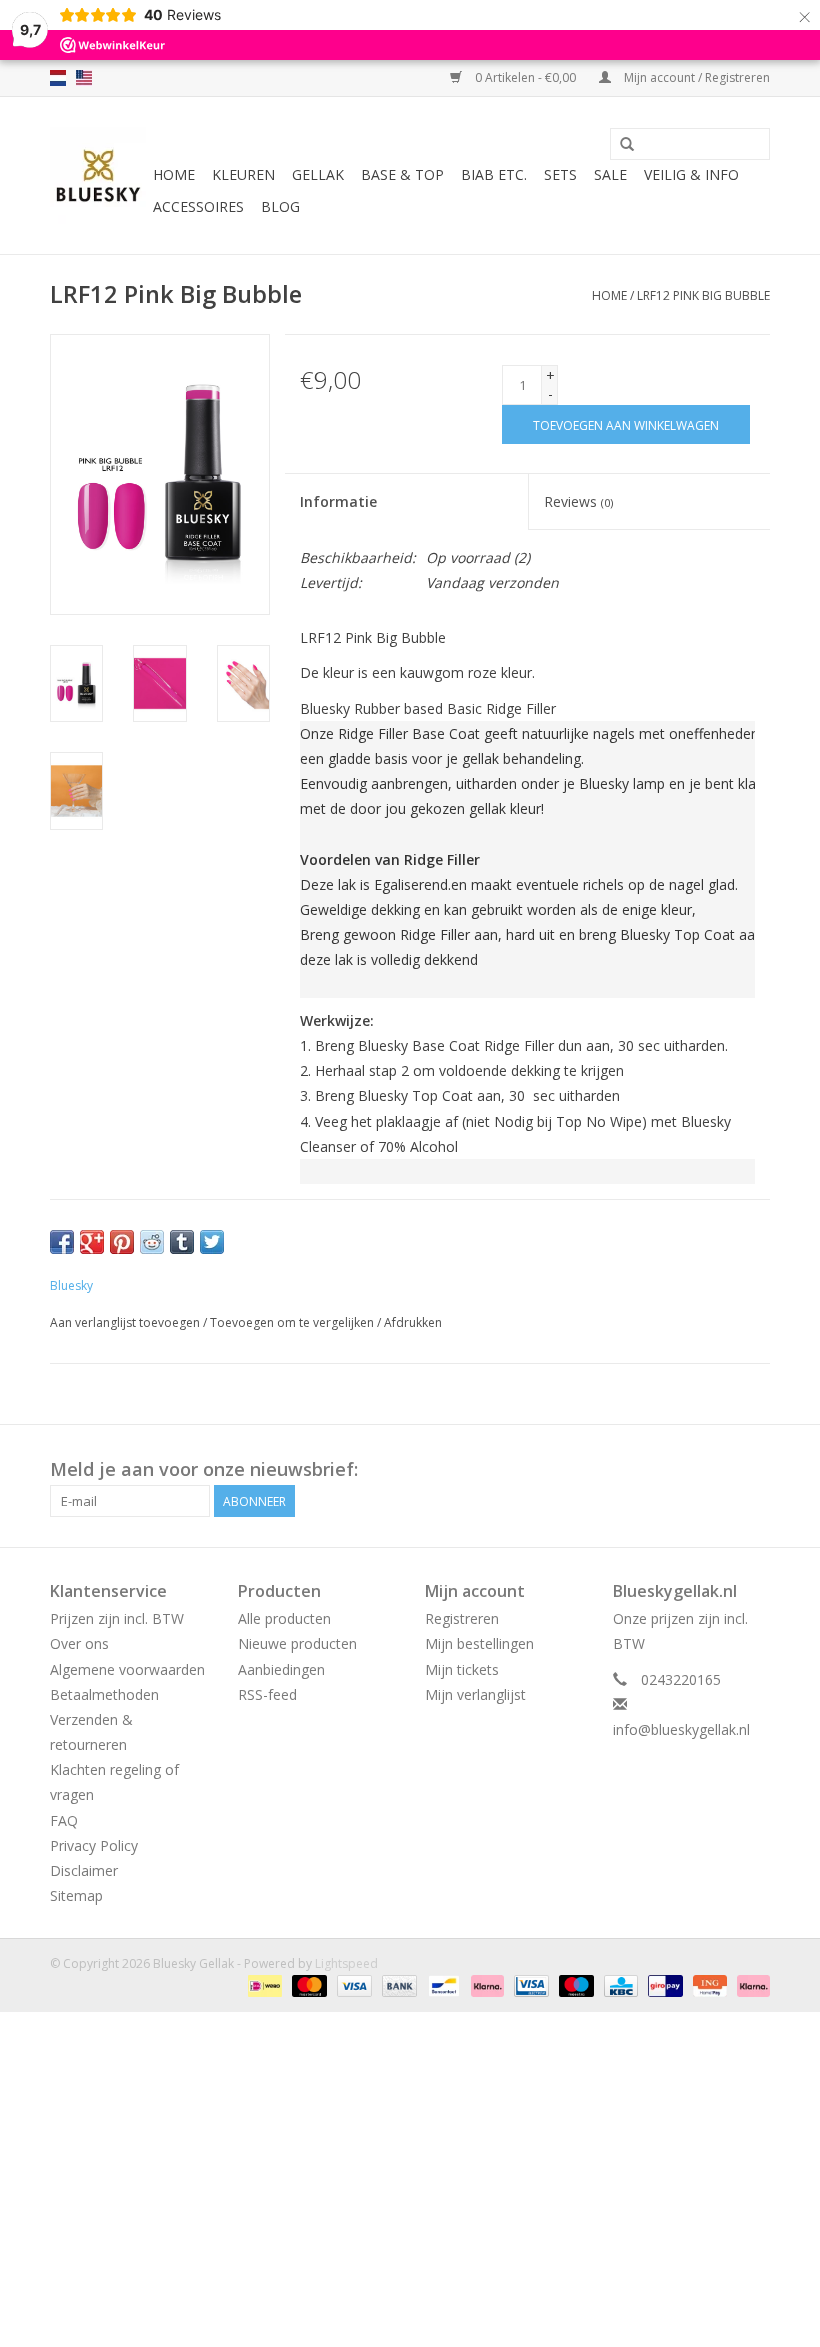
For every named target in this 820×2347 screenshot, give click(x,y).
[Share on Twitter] (212, 1242)
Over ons (79, 1643)
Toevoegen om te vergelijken (293, 1322)
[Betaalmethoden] (263, 1984)
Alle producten (284, 1618)
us (84, 78)
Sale (610, 174)
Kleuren (243, 174)
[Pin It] (122, 1242)
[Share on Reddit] (152, 1242)
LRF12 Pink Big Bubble (703, 295)
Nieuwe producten (297, 1643)
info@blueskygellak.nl (681, 1729)
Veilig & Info (691, 174)
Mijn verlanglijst (475, 1694)
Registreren (462, 1618)
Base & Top (402, 174)
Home (174, 174)
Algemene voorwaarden (127, 1669)
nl (58, 78)
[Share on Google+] (92, 1242)
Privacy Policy (94, 1845)
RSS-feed (267, 1694)
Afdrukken (413, 1322)
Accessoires (198, 206)
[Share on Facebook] (62, 1242)
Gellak (318, 174)
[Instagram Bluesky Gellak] (754, 1470)
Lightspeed (346, 1963)
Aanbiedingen (281, 1669)
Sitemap (76, 1895)
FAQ (64, 1820)
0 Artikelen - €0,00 (525, 77)
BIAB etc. (494, 174)
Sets (560, 174)
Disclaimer (84, 1870)
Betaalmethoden (104, 1694)
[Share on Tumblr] (182, 1242)
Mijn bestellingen (479, 1643)
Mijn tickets (462, 1669)
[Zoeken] (627, 145)
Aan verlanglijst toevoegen (125, 1322)
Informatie (338, 501)
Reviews (578, 501)
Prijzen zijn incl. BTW (117, 1618)
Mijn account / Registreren (695, 77)
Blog (280, 206)
